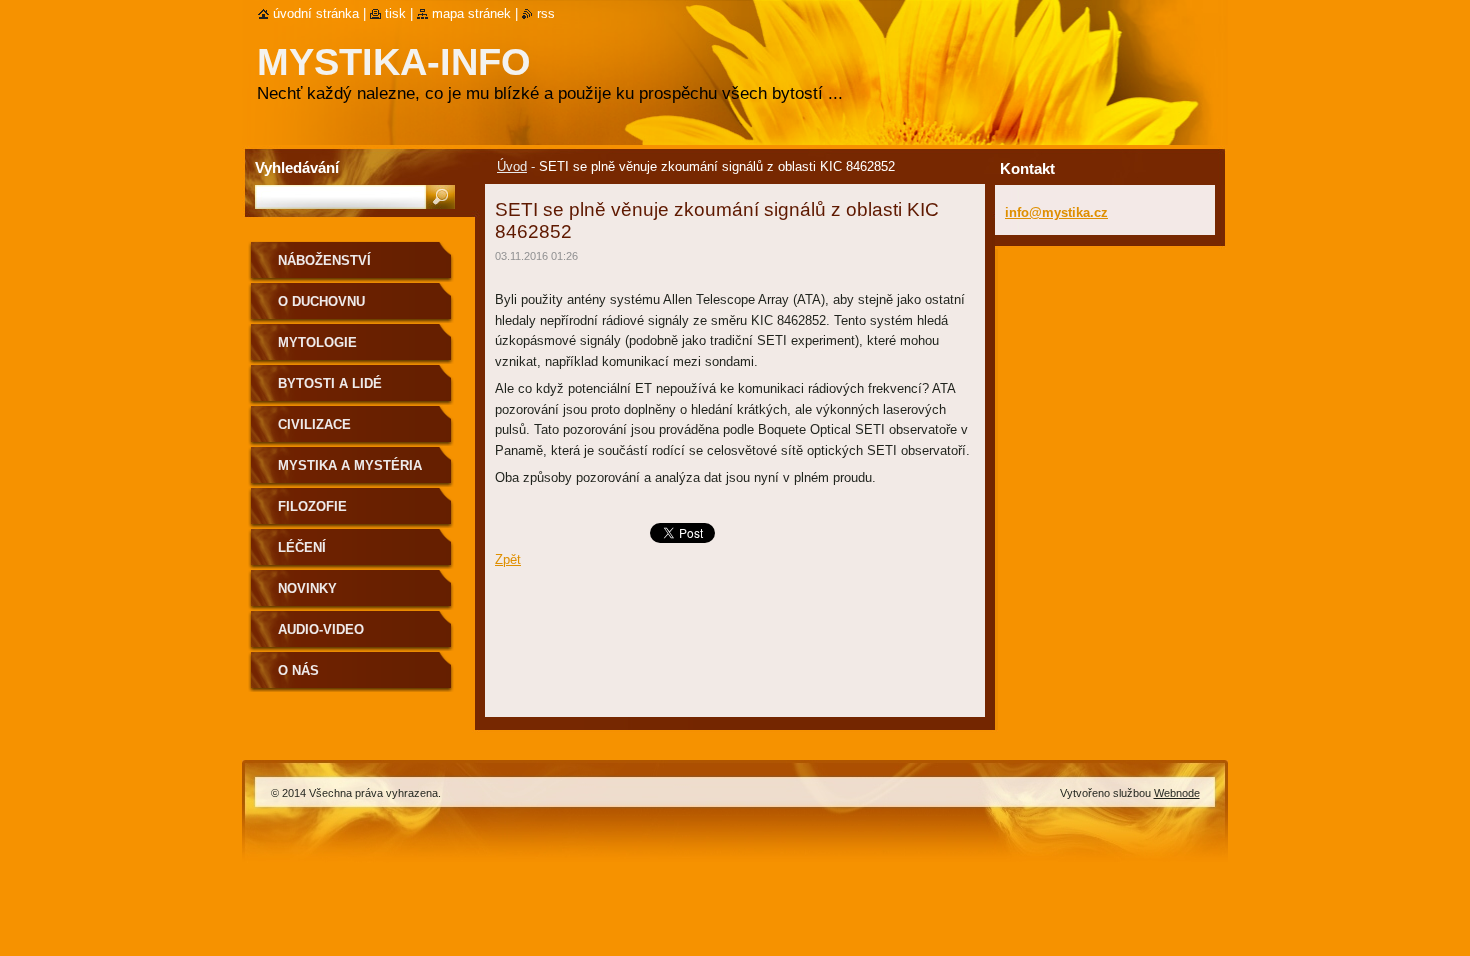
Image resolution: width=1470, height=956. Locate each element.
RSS (546, 13)
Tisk (395, 13)
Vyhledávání (297, 167)
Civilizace (314, 424)
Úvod (512, 166)
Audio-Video (321, 629)
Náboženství (324, 260)
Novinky (307, 588)
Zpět (508, 559)
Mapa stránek (471, 13)
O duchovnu (321, 301)
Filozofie (312, 506)
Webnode (1177, 793)
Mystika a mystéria (350, 465)
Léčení (302, 547)
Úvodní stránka (316, 13)
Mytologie (317, 342)
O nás (298, 670)
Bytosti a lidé (330, 383)
